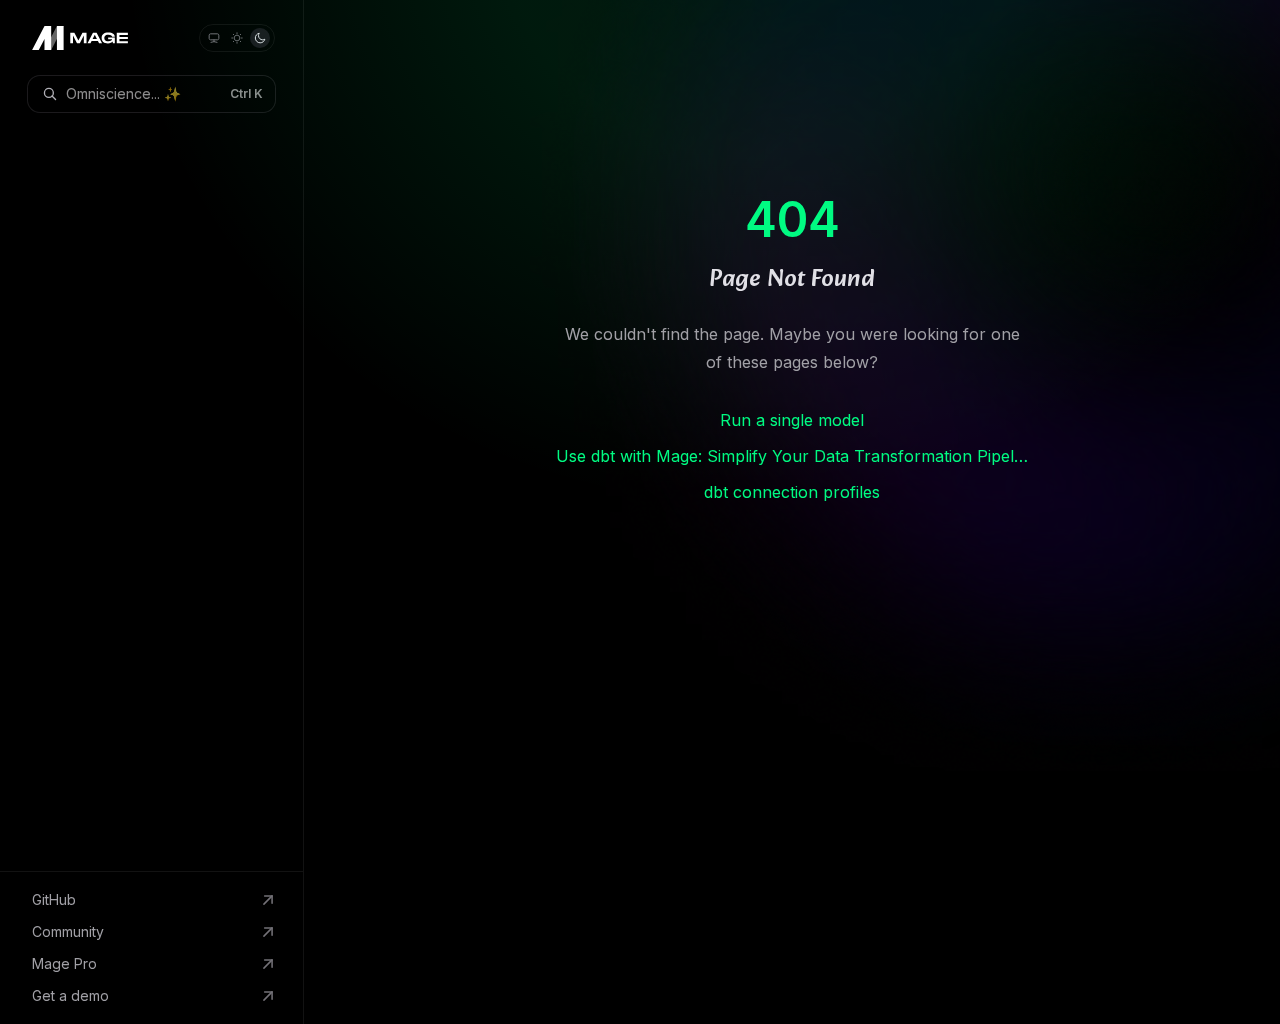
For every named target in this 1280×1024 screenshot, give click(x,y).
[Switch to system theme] (214, 38)
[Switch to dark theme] (260, 38)
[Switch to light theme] (237, 38)
